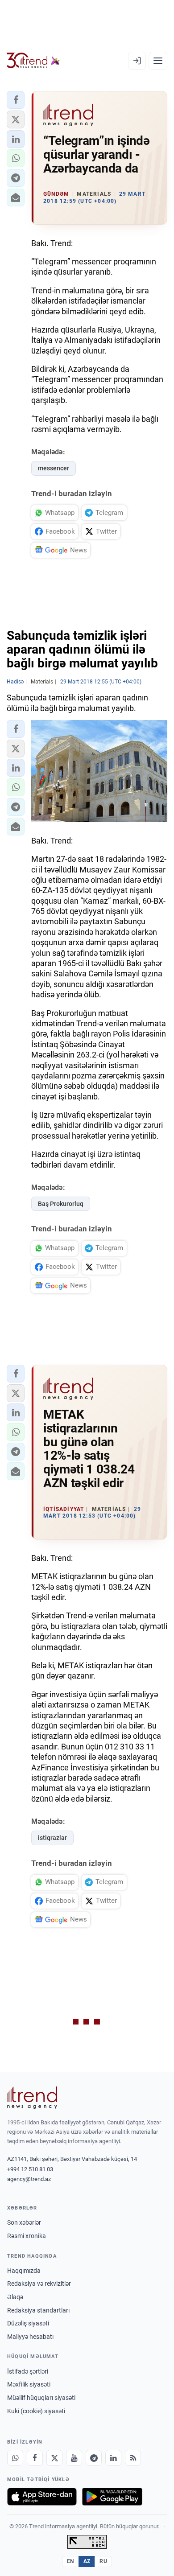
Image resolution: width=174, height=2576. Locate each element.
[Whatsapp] (15, 2458)
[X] (54, 2458)
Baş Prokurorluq (61, 1204)
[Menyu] (158, 61)
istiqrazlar (52, 1838)
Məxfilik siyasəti (29, 2384)
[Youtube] (74, 2458)
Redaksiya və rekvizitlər (39, 2284)
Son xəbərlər (24, 2222)
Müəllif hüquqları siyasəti (41, 2398)
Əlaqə (15, 2297)
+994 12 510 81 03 (30, 2169)
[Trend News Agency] (32, 2098)
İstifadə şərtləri (28, 2371)
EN (70, 2561)
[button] (16, 100)
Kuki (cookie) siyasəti (36, 2411)
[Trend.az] (33, 61)
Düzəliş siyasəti (28, 2323)
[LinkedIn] (113, 2458)
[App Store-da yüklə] (42, 2497)
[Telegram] (94, 2458)
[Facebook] (35, 2458)
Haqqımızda (24, 2271)
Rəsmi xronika (27, 2236)
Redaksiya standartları (38, 2310)
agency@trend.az (29, 2179)
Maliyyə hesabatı (30, 2337)
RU (103, 2561)
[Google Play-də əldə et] (112, 2497)
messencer (54, 468)
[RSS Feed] (133, 2458)
